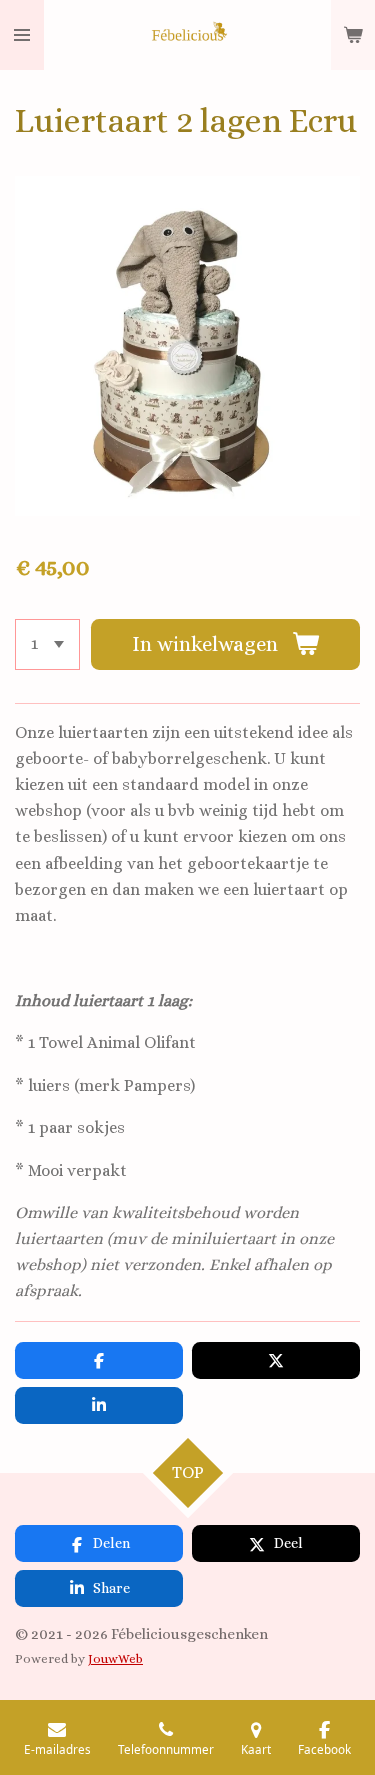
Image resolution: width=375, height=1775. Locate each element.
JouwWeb (115, 1659)
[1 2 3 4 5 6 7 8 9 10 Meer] (47, 644)
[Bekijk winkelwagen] (353, 35)
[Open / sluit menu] (22, 35)
